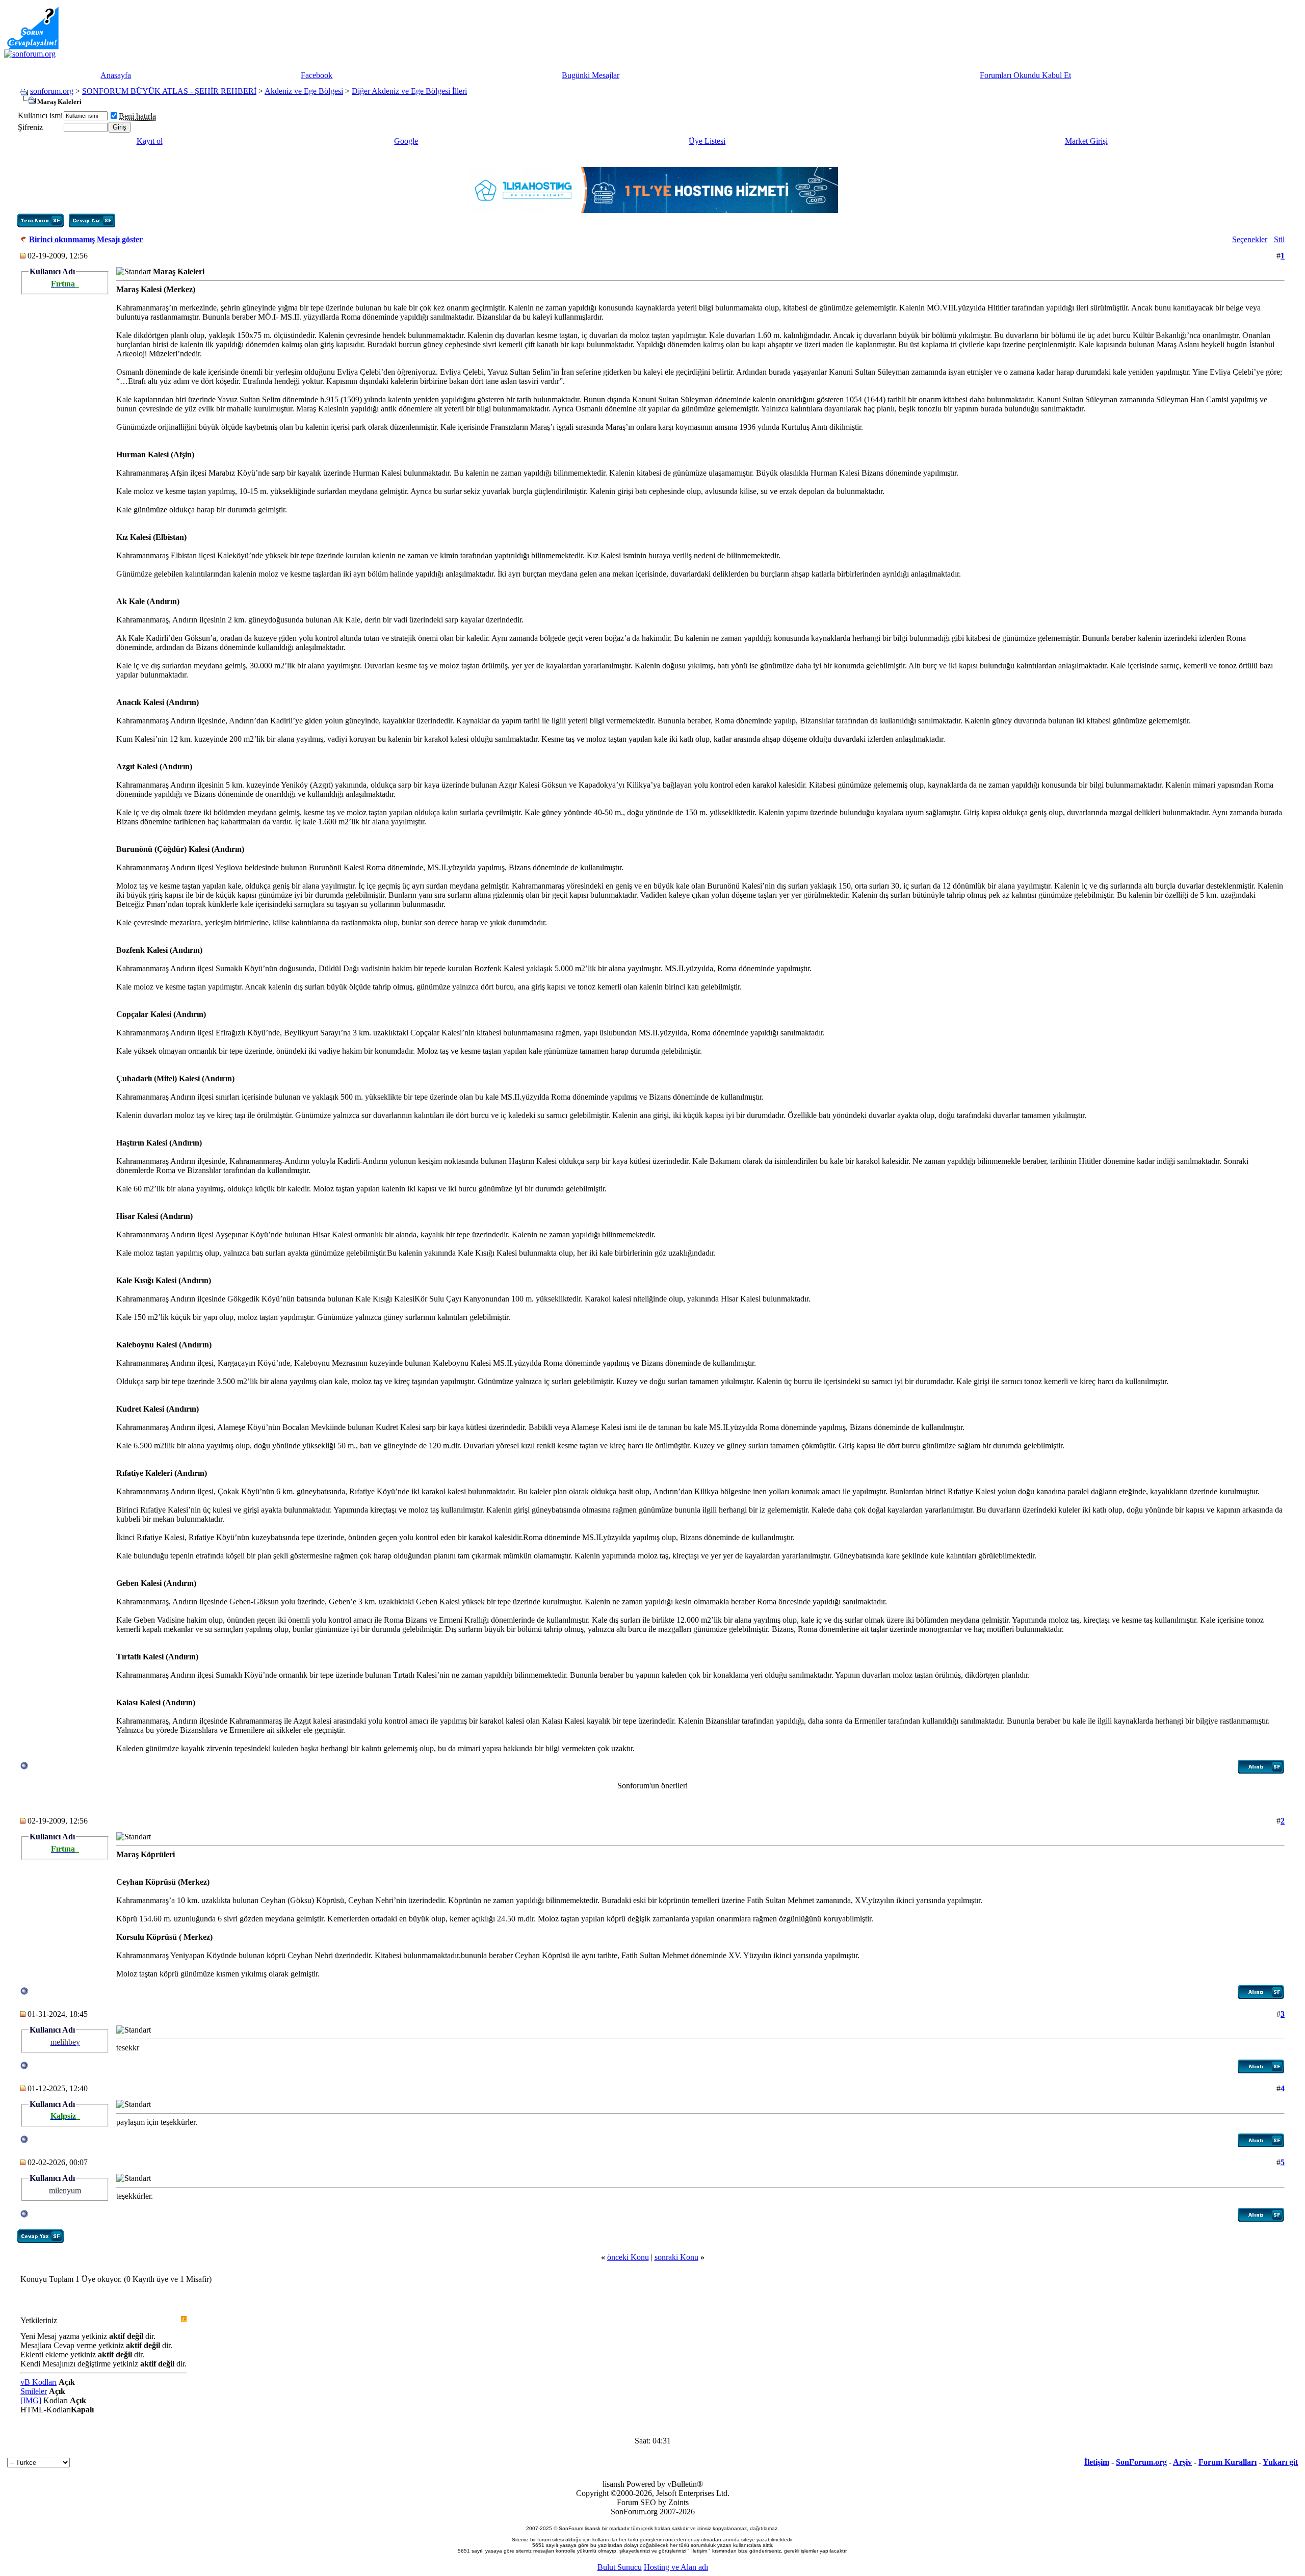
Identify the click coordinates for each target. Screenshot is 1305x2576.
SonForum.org (1141, 2462)
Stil (1279, 239)
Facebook (317, 75)
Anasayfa (116, 75)
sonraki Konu (676, 2257)
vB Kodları (38, 2382)
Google (406, 141)
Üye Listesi (707, 141)
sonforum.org (52, 91)
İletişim (1097, 2462)
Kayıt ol (150, 141)
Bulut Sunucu (620, 2567)
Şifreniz (30, 127)
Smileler (34, 2391)
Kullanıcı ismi (40, 115)
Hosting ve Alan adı (676, 2567)
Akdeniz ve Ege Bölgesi (304, 91)
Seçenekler (1250, 239)
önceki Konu (628, 2257)
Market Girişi (1086, 141)
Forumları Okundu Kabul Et (1025, 75)
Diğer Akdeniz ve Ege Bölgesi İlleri (409, 91)
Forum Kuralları (1228, 2462)
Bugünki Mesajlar (591, 75)
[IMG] (31, 2400)
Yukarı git (1280, 2462)
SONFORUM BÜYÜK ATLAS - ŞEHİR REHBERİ (169, 91)
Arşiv (1182, 2462)
